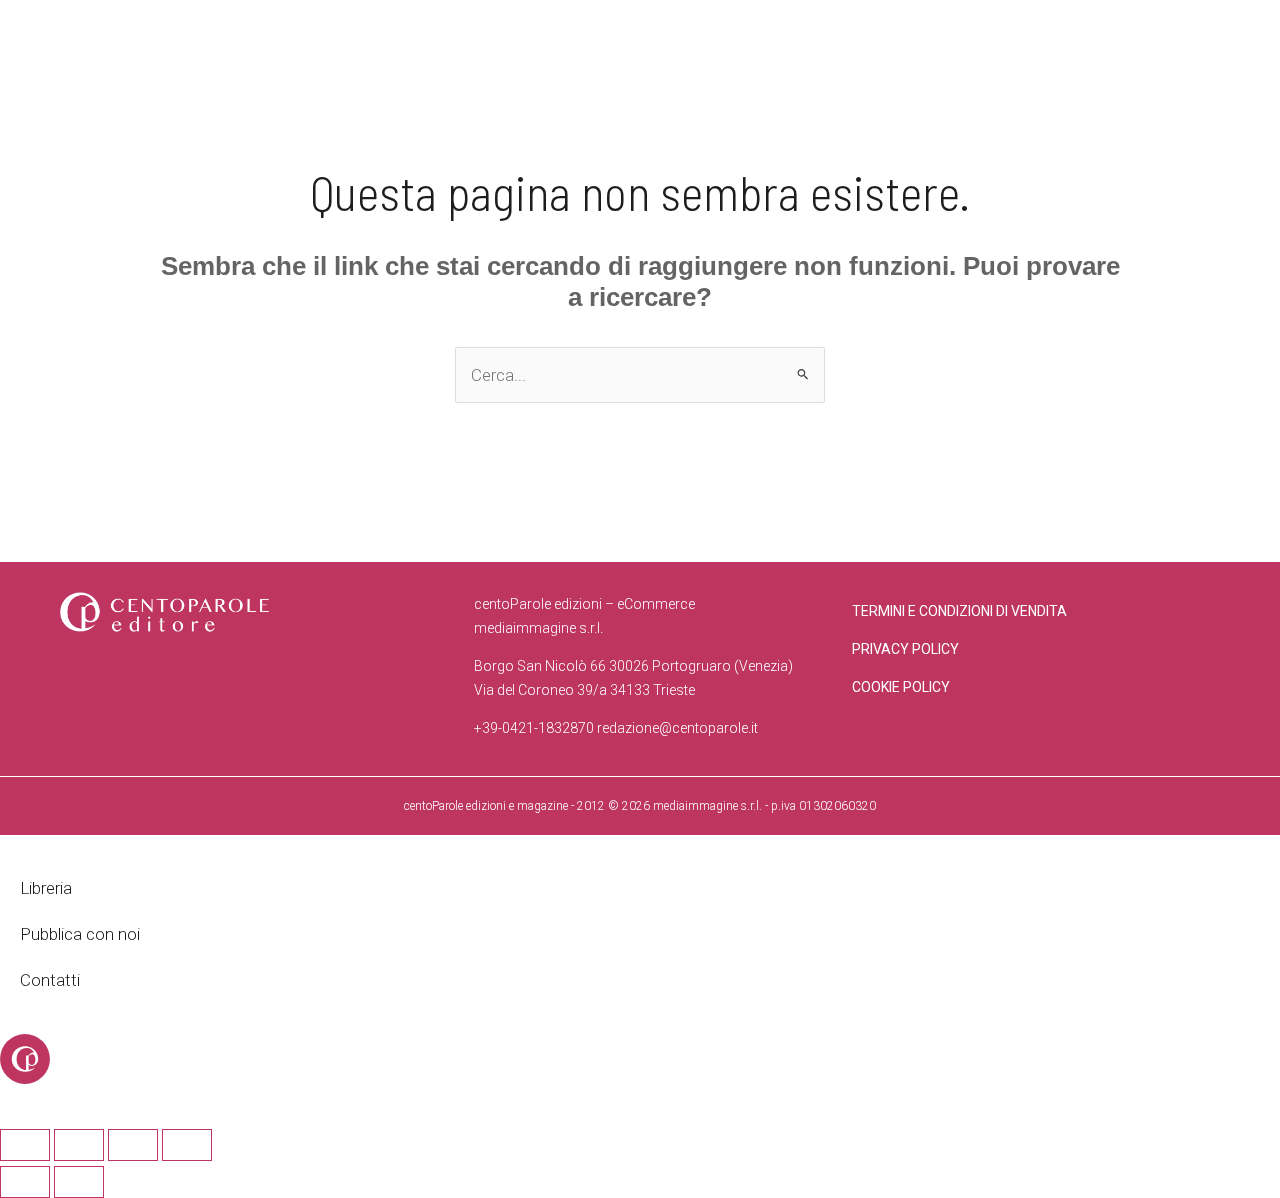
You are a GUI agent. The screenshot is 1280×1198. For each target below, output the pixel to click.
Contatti (50, 980)
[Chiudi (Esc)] (187, 1145)
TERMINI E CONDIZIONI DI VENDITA (959, 611)
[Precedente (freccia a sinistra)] (25, 1182)
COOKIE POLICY (901, 687)
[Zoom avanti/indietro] (25, 1145)
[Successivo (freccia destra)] (79, 1182)
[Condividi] (133, 1145)
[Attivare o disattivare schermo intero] (79, 1145)
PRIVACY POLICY (905, 649)
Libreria (46, 888)
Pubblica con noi (80, 934)
